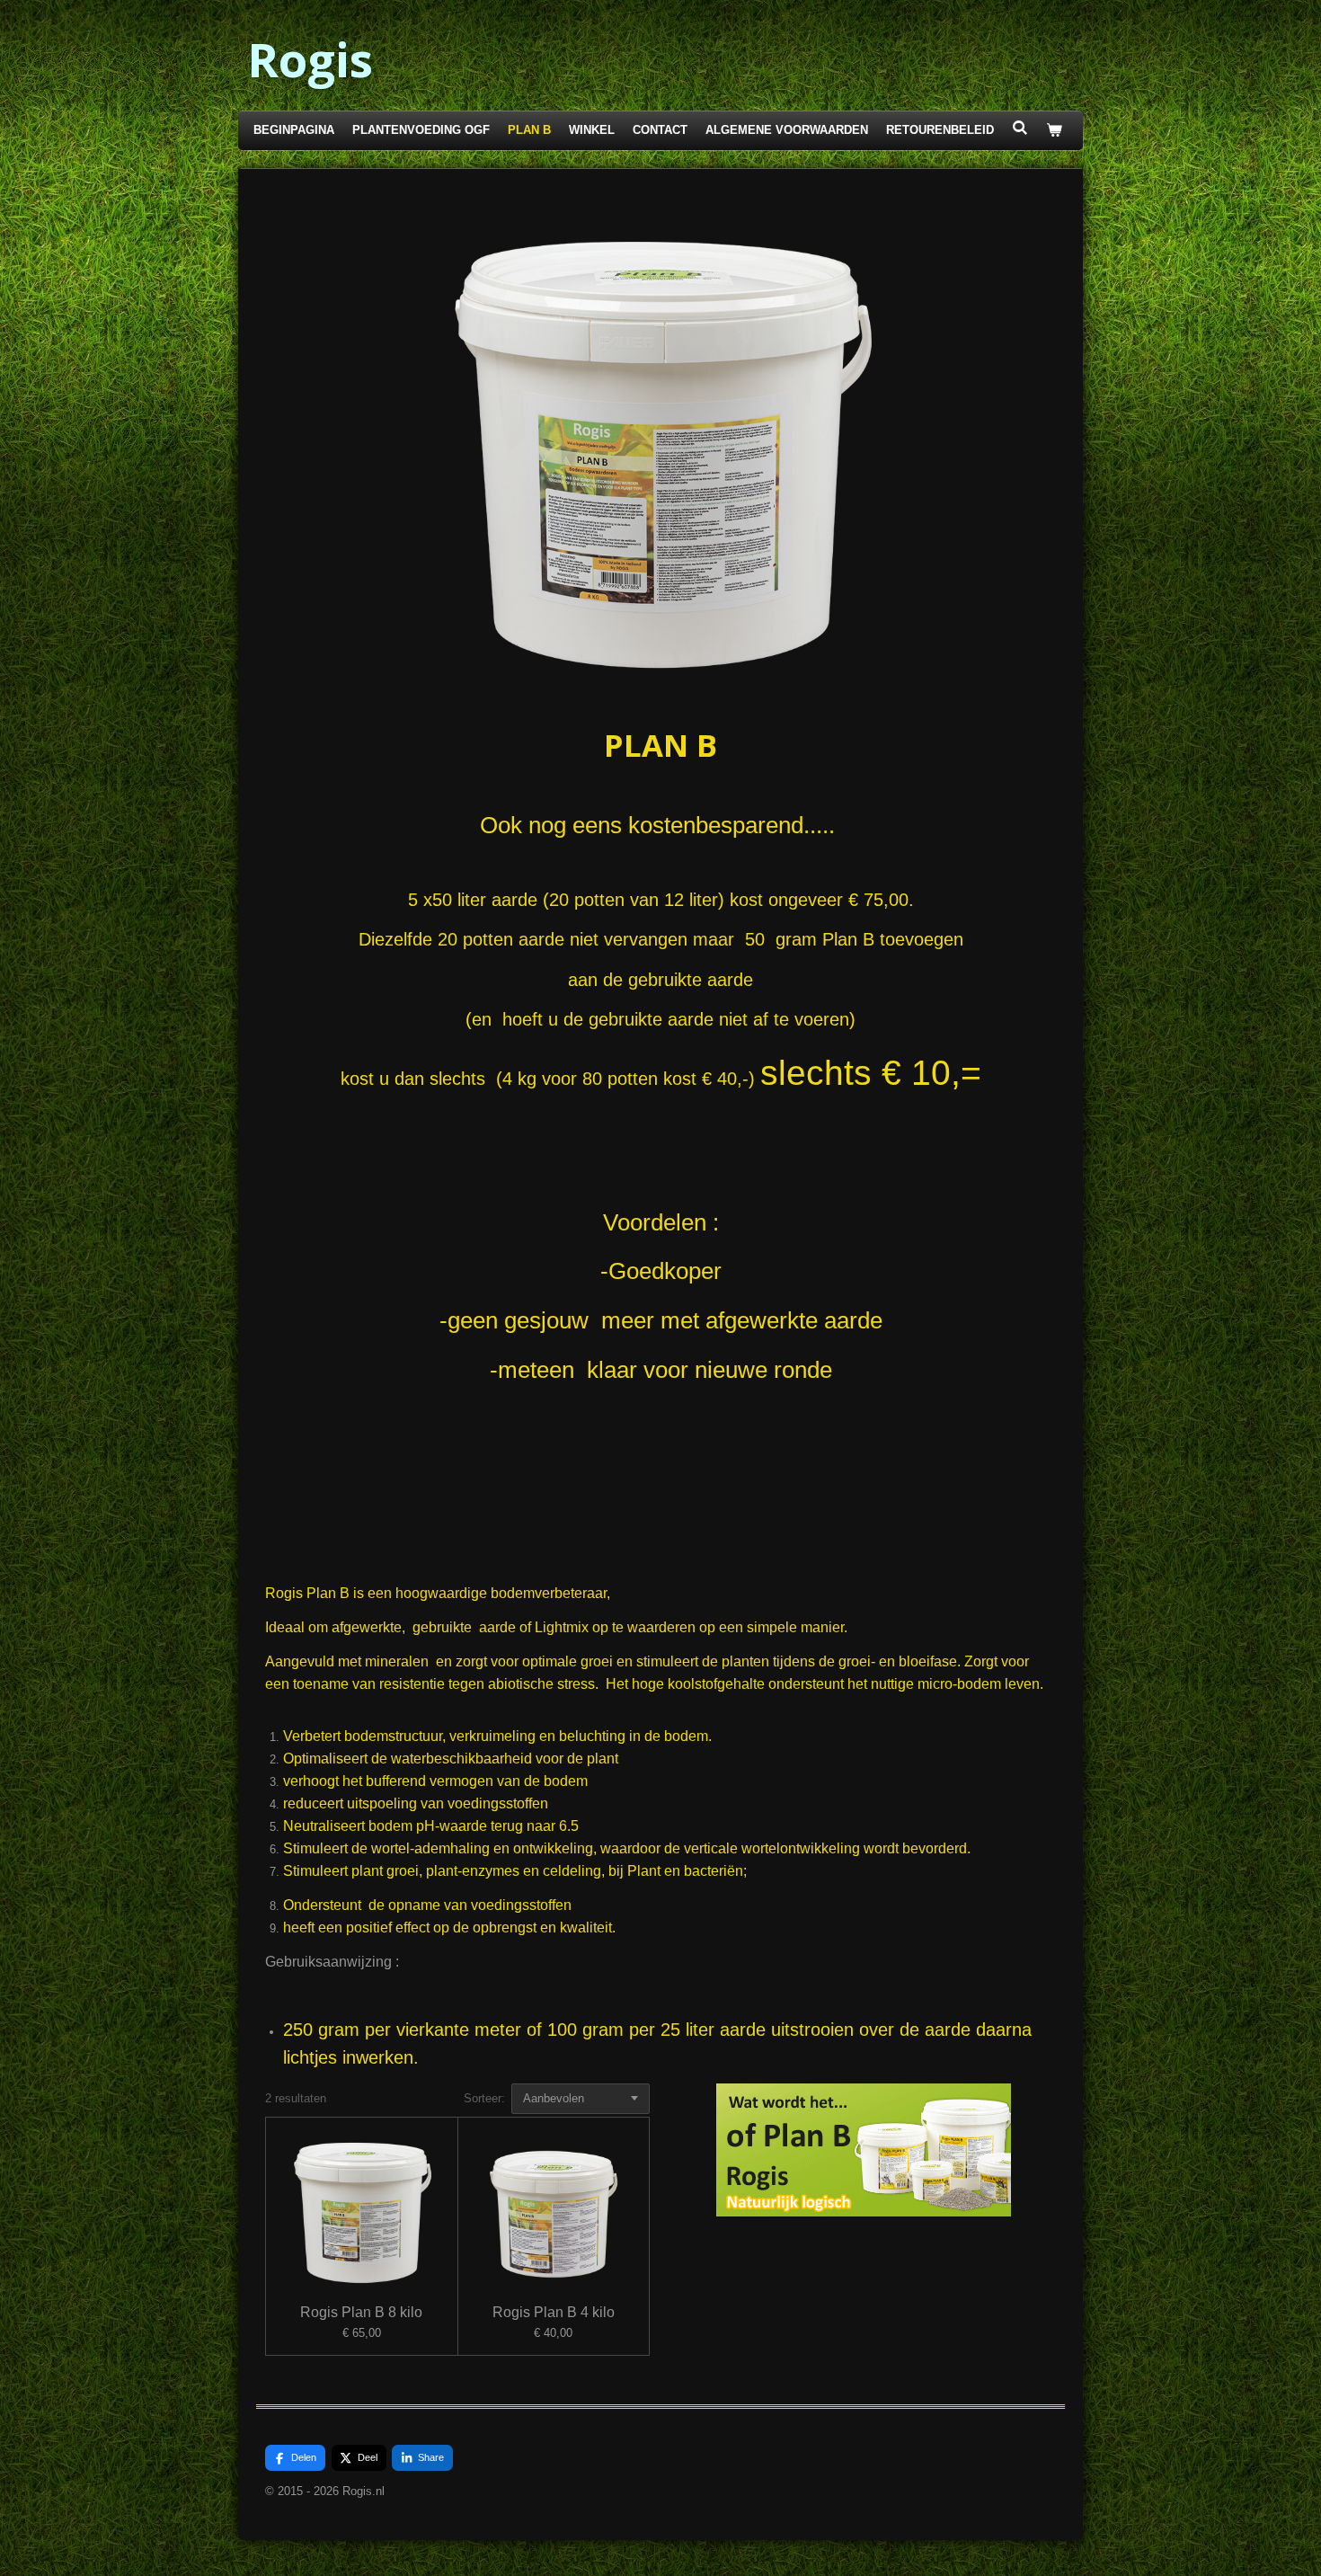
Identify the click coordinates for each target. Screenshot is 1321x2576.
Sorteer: (484, 2098)
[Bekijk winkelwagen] (1054, 131)
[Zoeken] (1020, 128)
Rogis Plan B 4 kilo (554, 2312)
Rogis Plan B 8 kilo (361, 2312)
